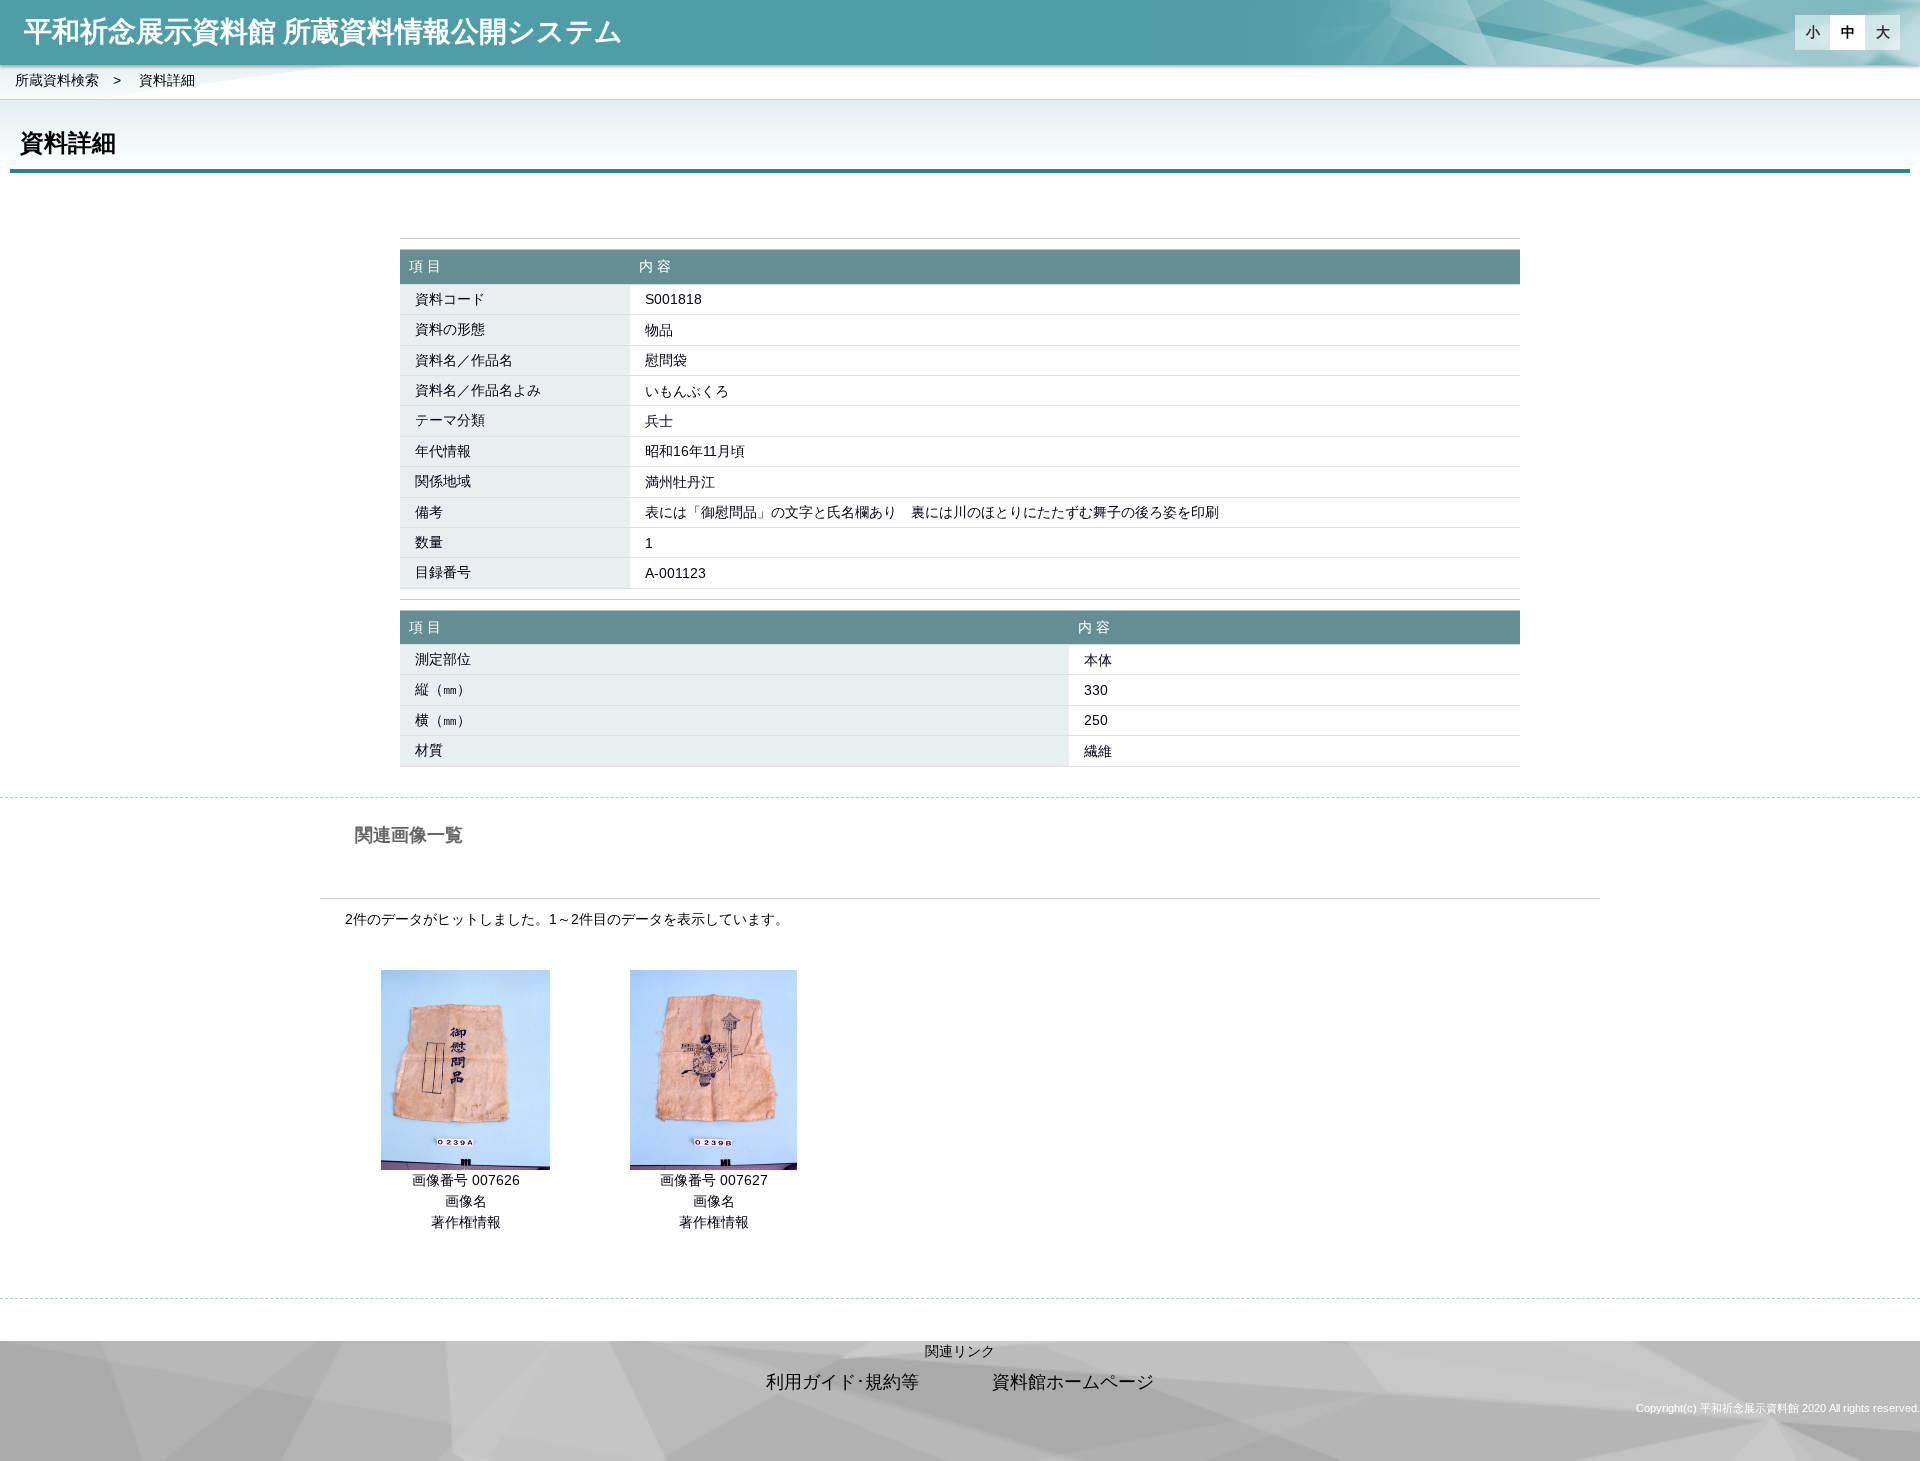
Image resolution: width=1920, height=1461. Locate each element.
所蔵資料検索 (57, 80)
